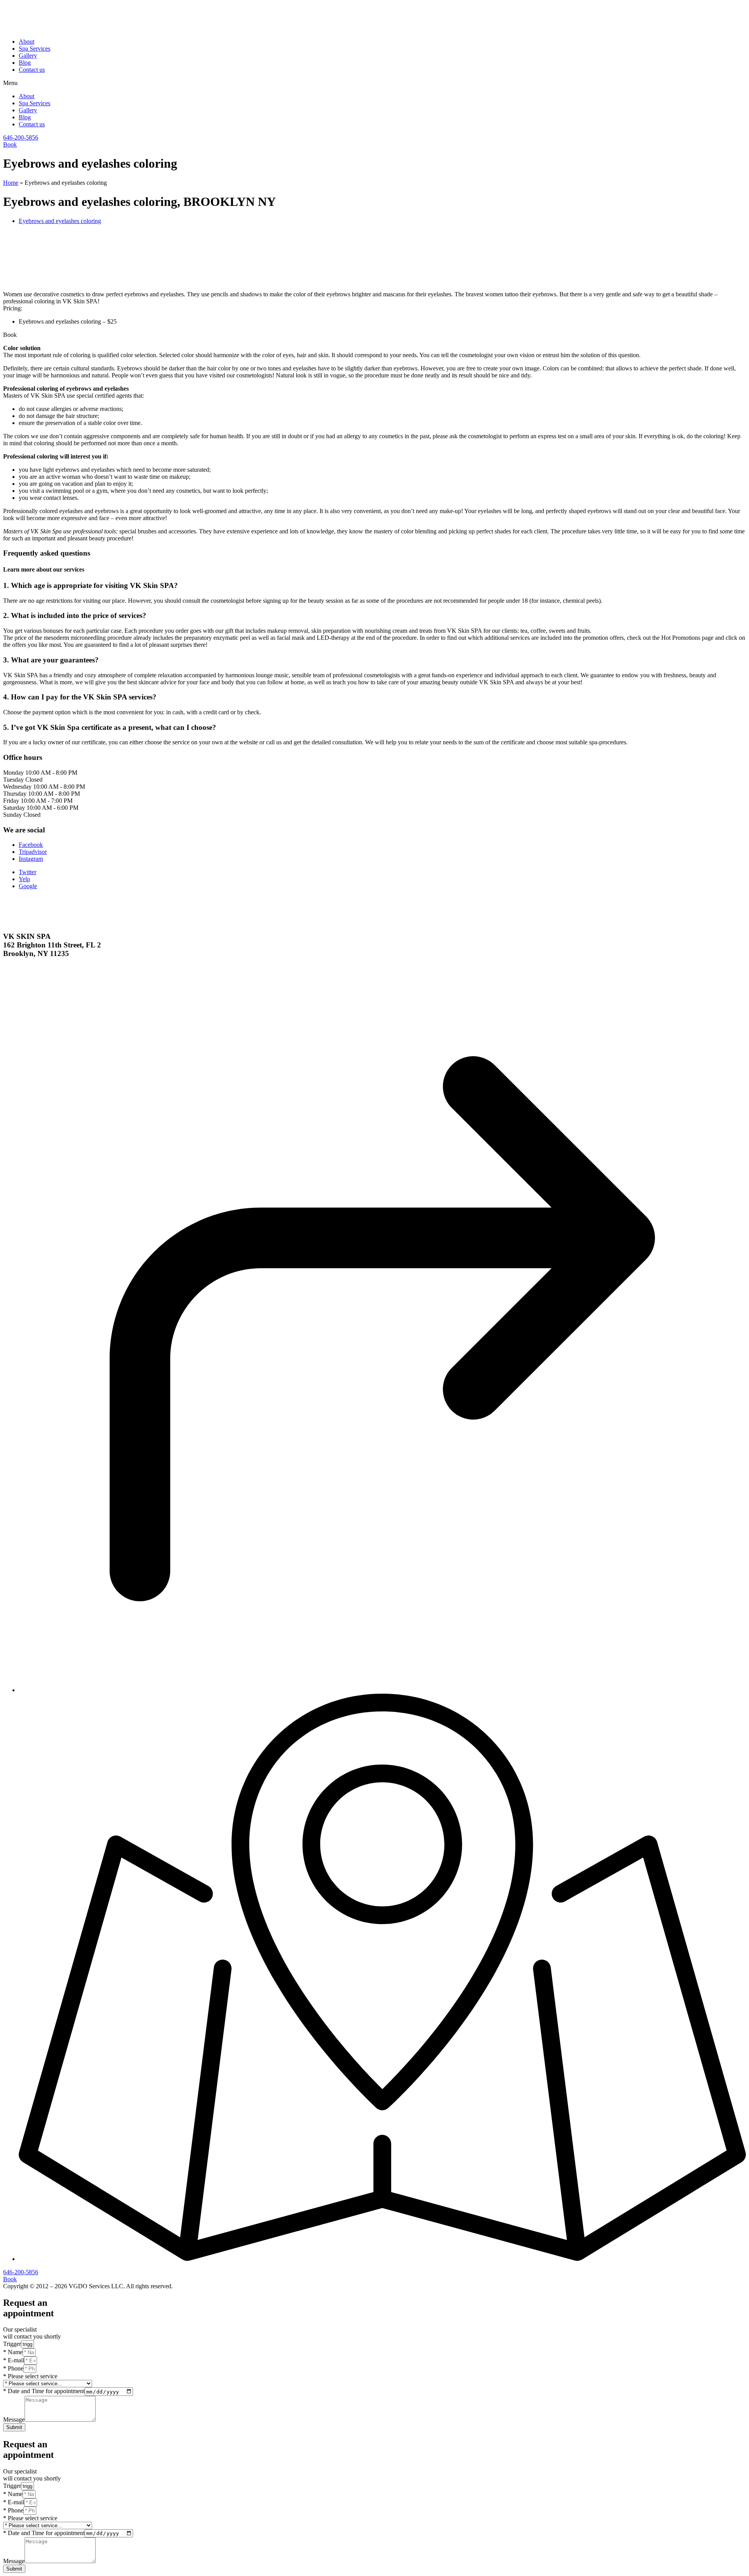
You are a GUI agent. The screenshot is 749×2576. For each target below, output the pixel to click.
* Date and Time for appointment (44, 2391)
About (27, 42)
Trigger (12, 2344)
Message (14, 2419)
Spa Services (35, 49)
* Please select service (30, 2376)
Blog (25, 63)
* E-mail (14, 2360)
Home (11, 183)
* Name (13, 2352)
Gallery (28, 56)
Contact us (32, 70)
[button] (374, 83)
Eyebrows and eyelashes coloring (60, 221)
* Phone (13, 2368)
